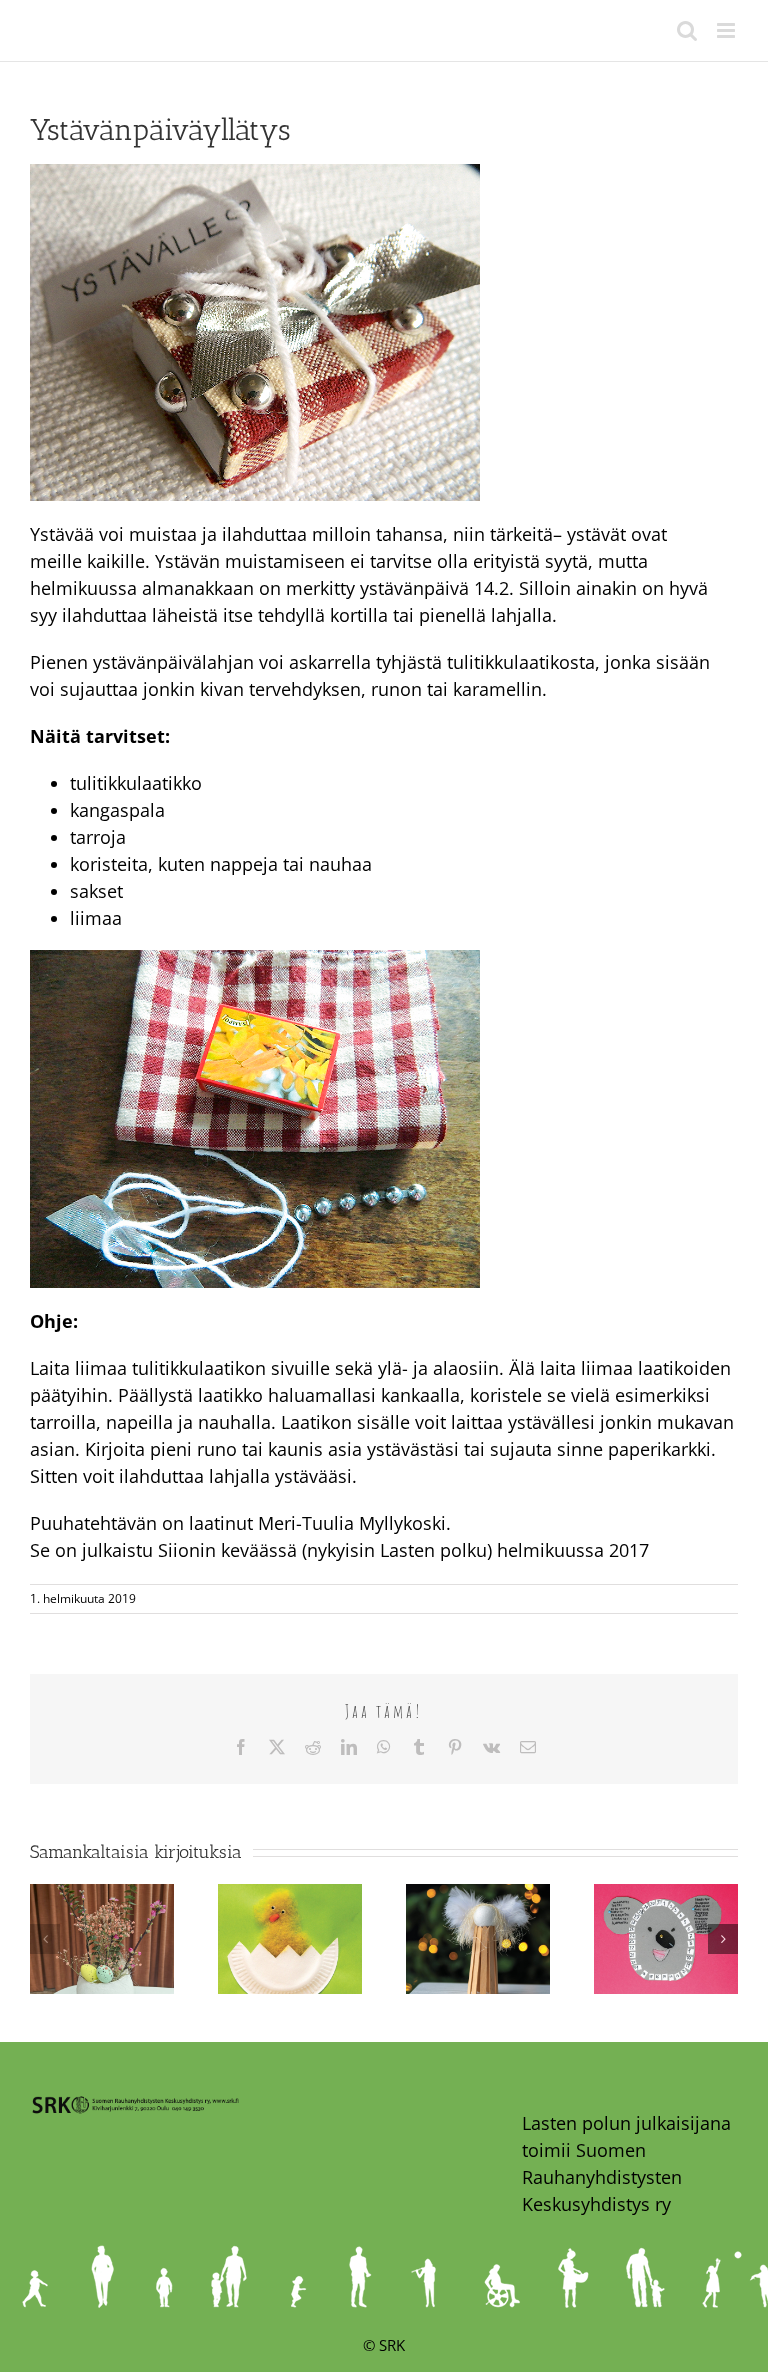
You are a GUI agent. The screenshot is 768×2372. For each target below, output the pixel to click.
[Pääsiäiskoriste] (102, 1896)
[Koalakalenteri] (666, 1896)
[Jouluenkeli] (478, 1896)
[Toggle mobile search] (687, 30)
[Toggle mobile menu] (727, 30)
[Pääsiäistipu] (290, 1896)
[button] (45, 1939)
